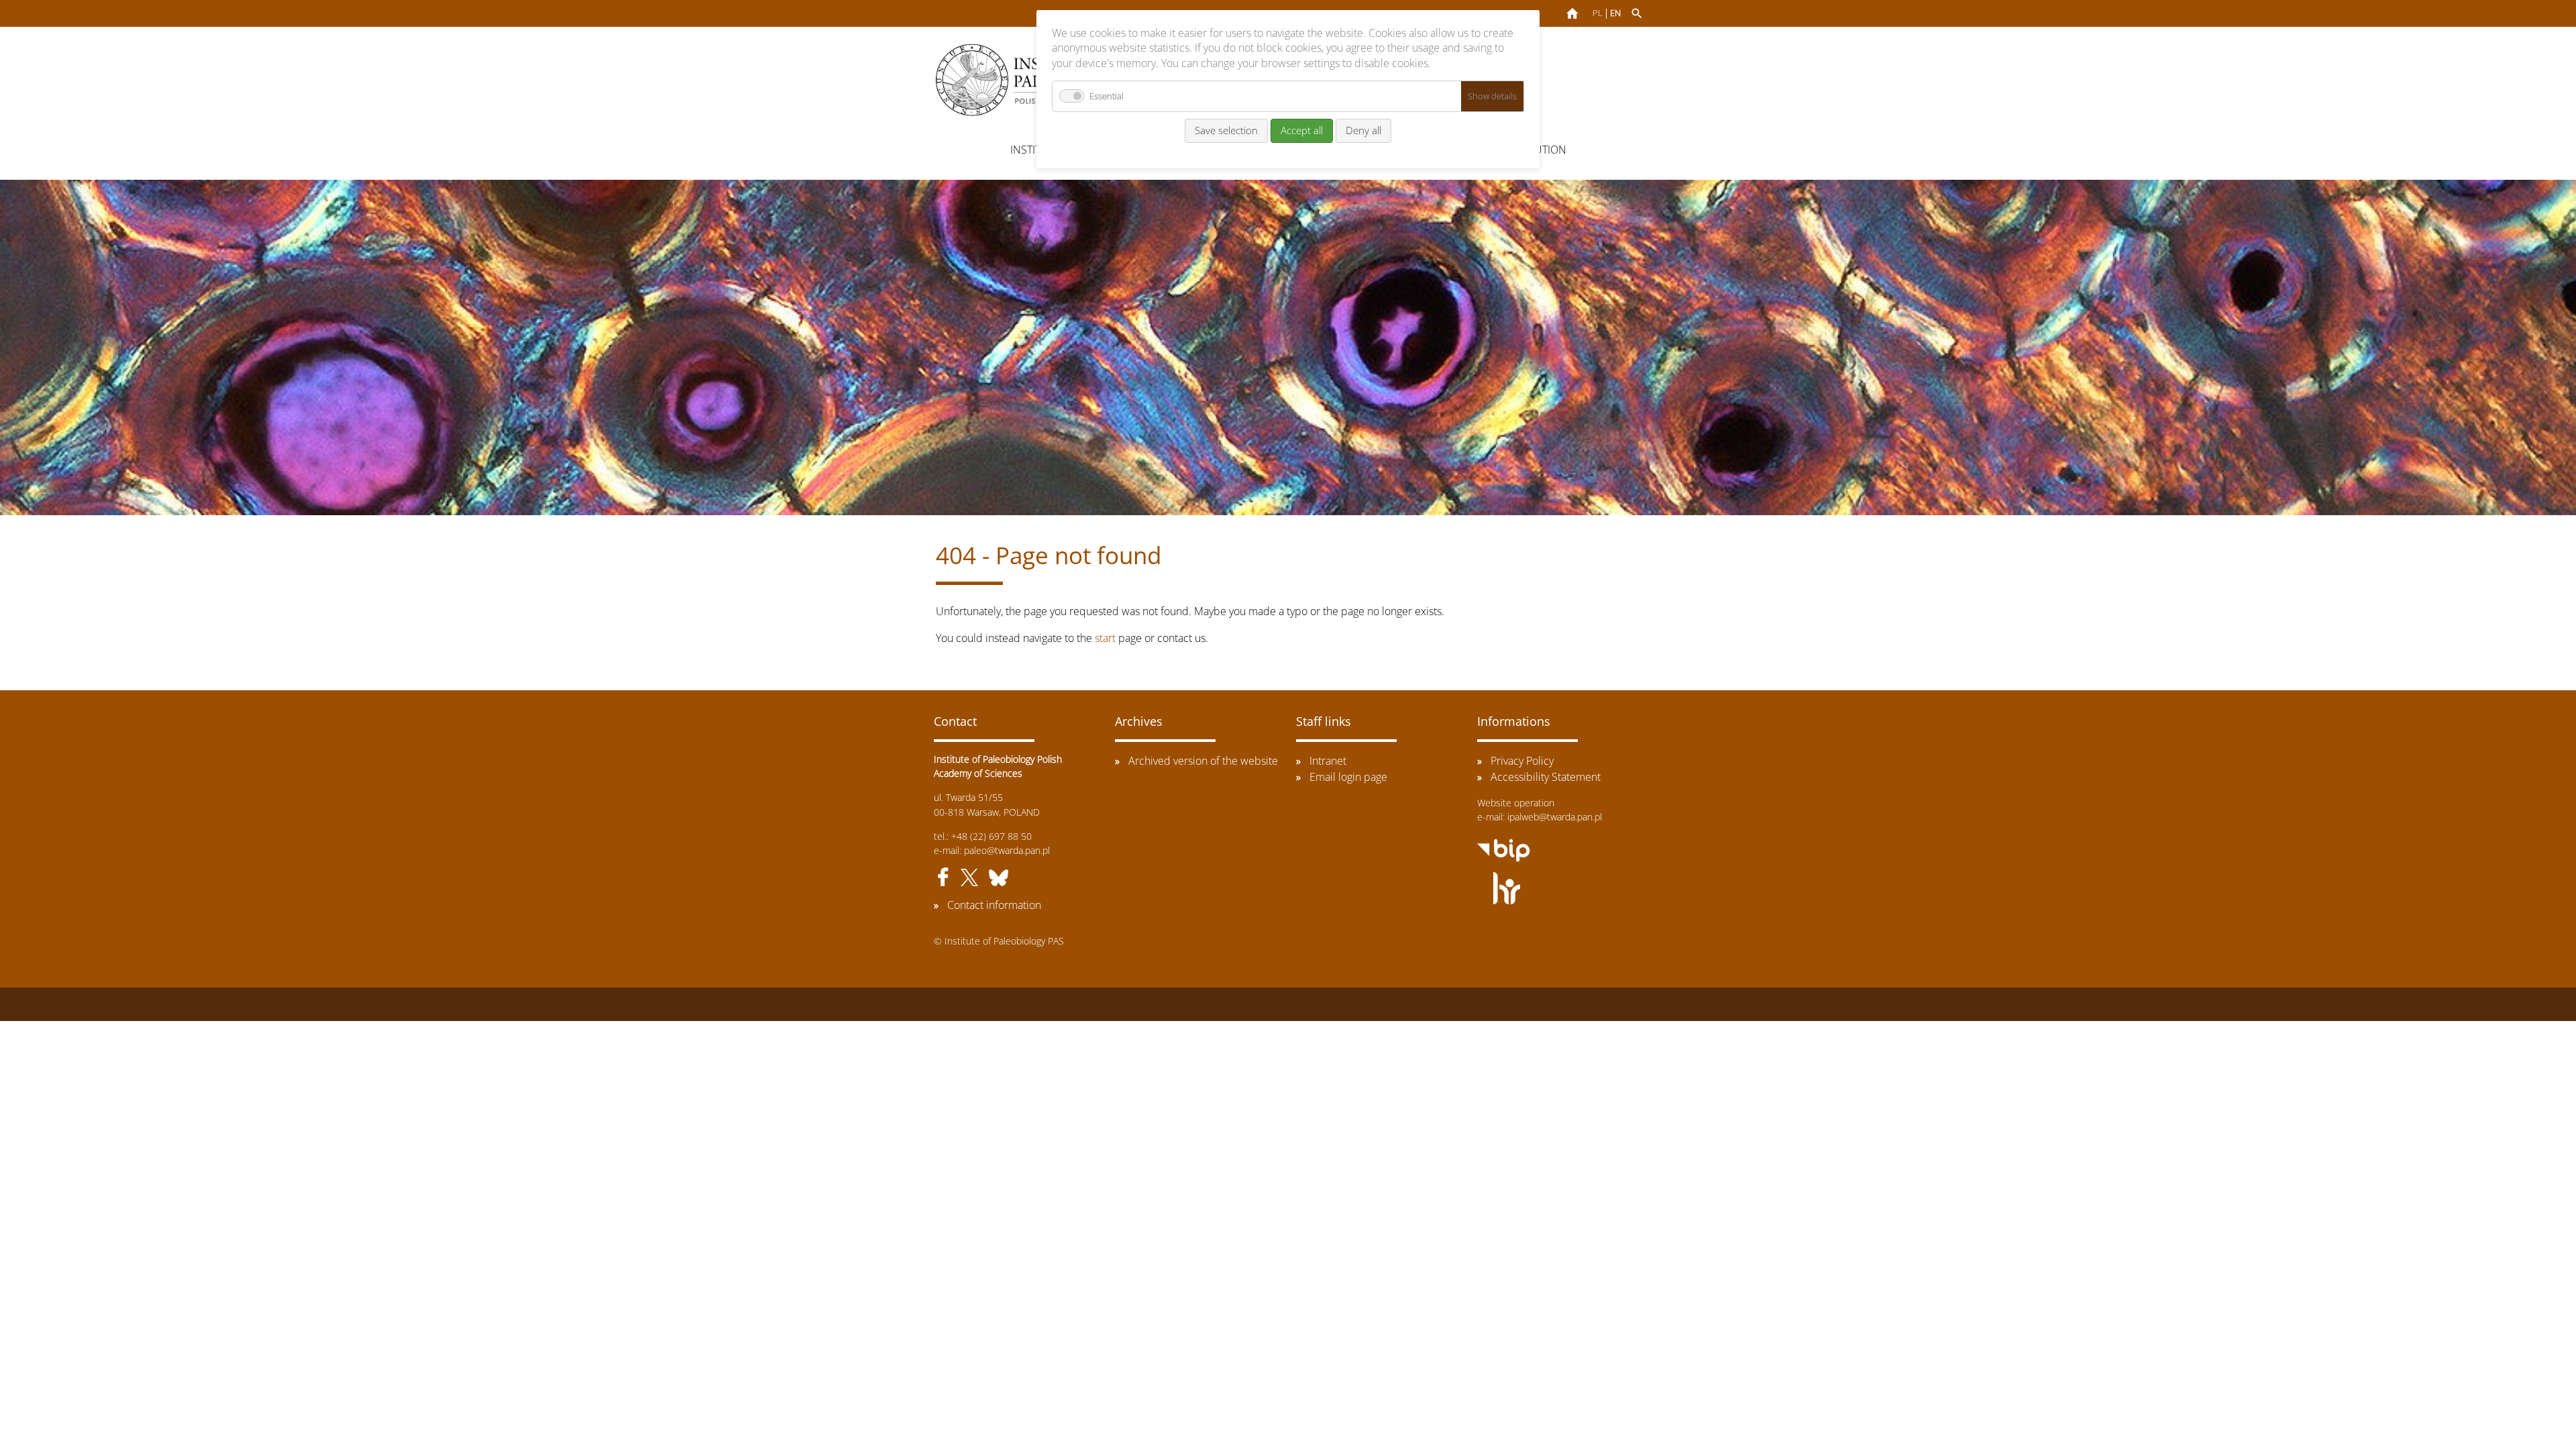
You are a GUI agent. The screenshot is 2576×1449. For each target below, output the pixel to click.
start (1105, 638)
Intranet (1328, 761)
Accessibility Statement (1546, 777)
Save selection (1226, 130)
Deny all (1363, 130)
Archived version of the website (1203, 761)
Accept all (1302, 130)
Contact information (994, 905)
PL (1598, 13)
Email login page (1348, 777)
